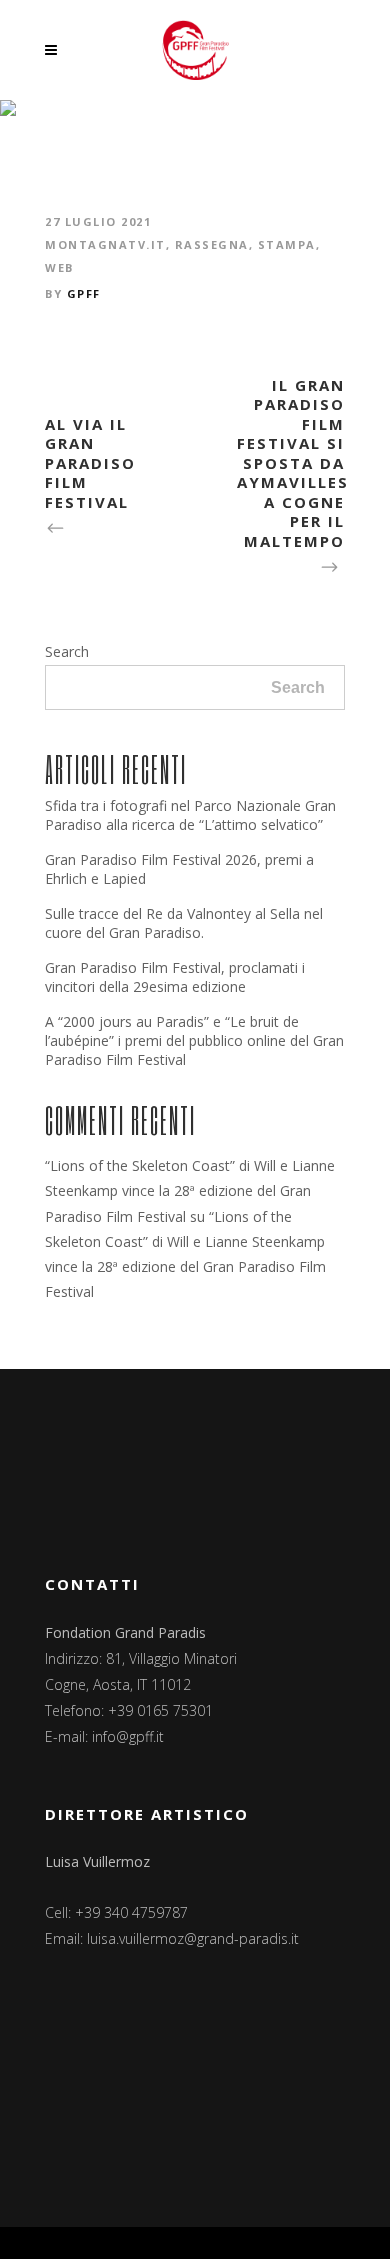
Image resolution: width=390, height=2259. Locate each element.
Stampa (287, 244)
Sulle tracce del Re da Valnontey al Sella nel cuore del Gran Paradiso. (184, 923)
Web (59, 267)
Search (67, 651)
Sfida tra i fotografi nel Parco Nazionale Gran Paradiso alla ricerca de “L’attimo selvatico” (190, 815)
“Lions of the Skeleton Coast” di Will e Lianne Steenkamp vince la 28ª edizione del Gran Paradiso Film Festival (190, 1190)
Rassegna (212, 244)
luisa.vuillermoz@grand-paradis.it (193, 1938)
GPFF (84, 293)
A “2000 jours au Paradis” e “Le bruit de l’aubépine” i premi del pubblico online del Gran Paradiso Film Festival (194, 1040)
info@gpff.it (128, 1736)
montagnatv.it (105, 244)
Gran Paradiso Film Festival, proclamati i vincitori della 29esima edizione (175, 977)
